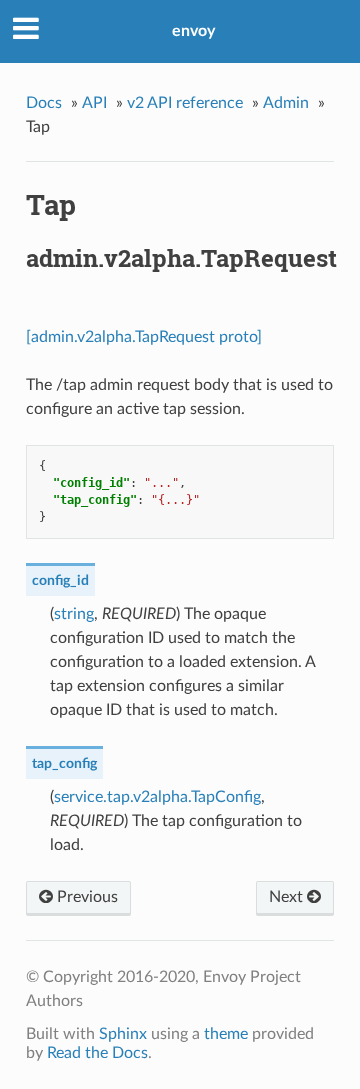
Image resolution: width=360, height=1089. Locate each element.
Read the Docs (97, 1053)
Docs (44, 103)
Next (288, 897)
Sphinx (123, 1034)
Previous (85, 897)
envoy (193, 31)
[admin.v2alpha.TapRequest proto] (144, 337)
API (94, 103)
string (74, 614)
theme (226, 1034)
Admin (286, 103)
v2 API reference (185, 103)
